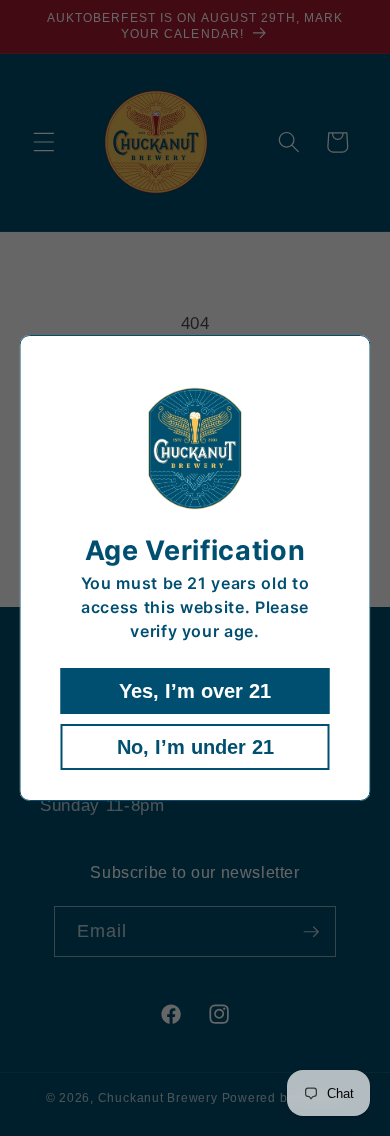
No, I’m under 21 (195, 747)
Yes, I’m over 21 (195, 691)
